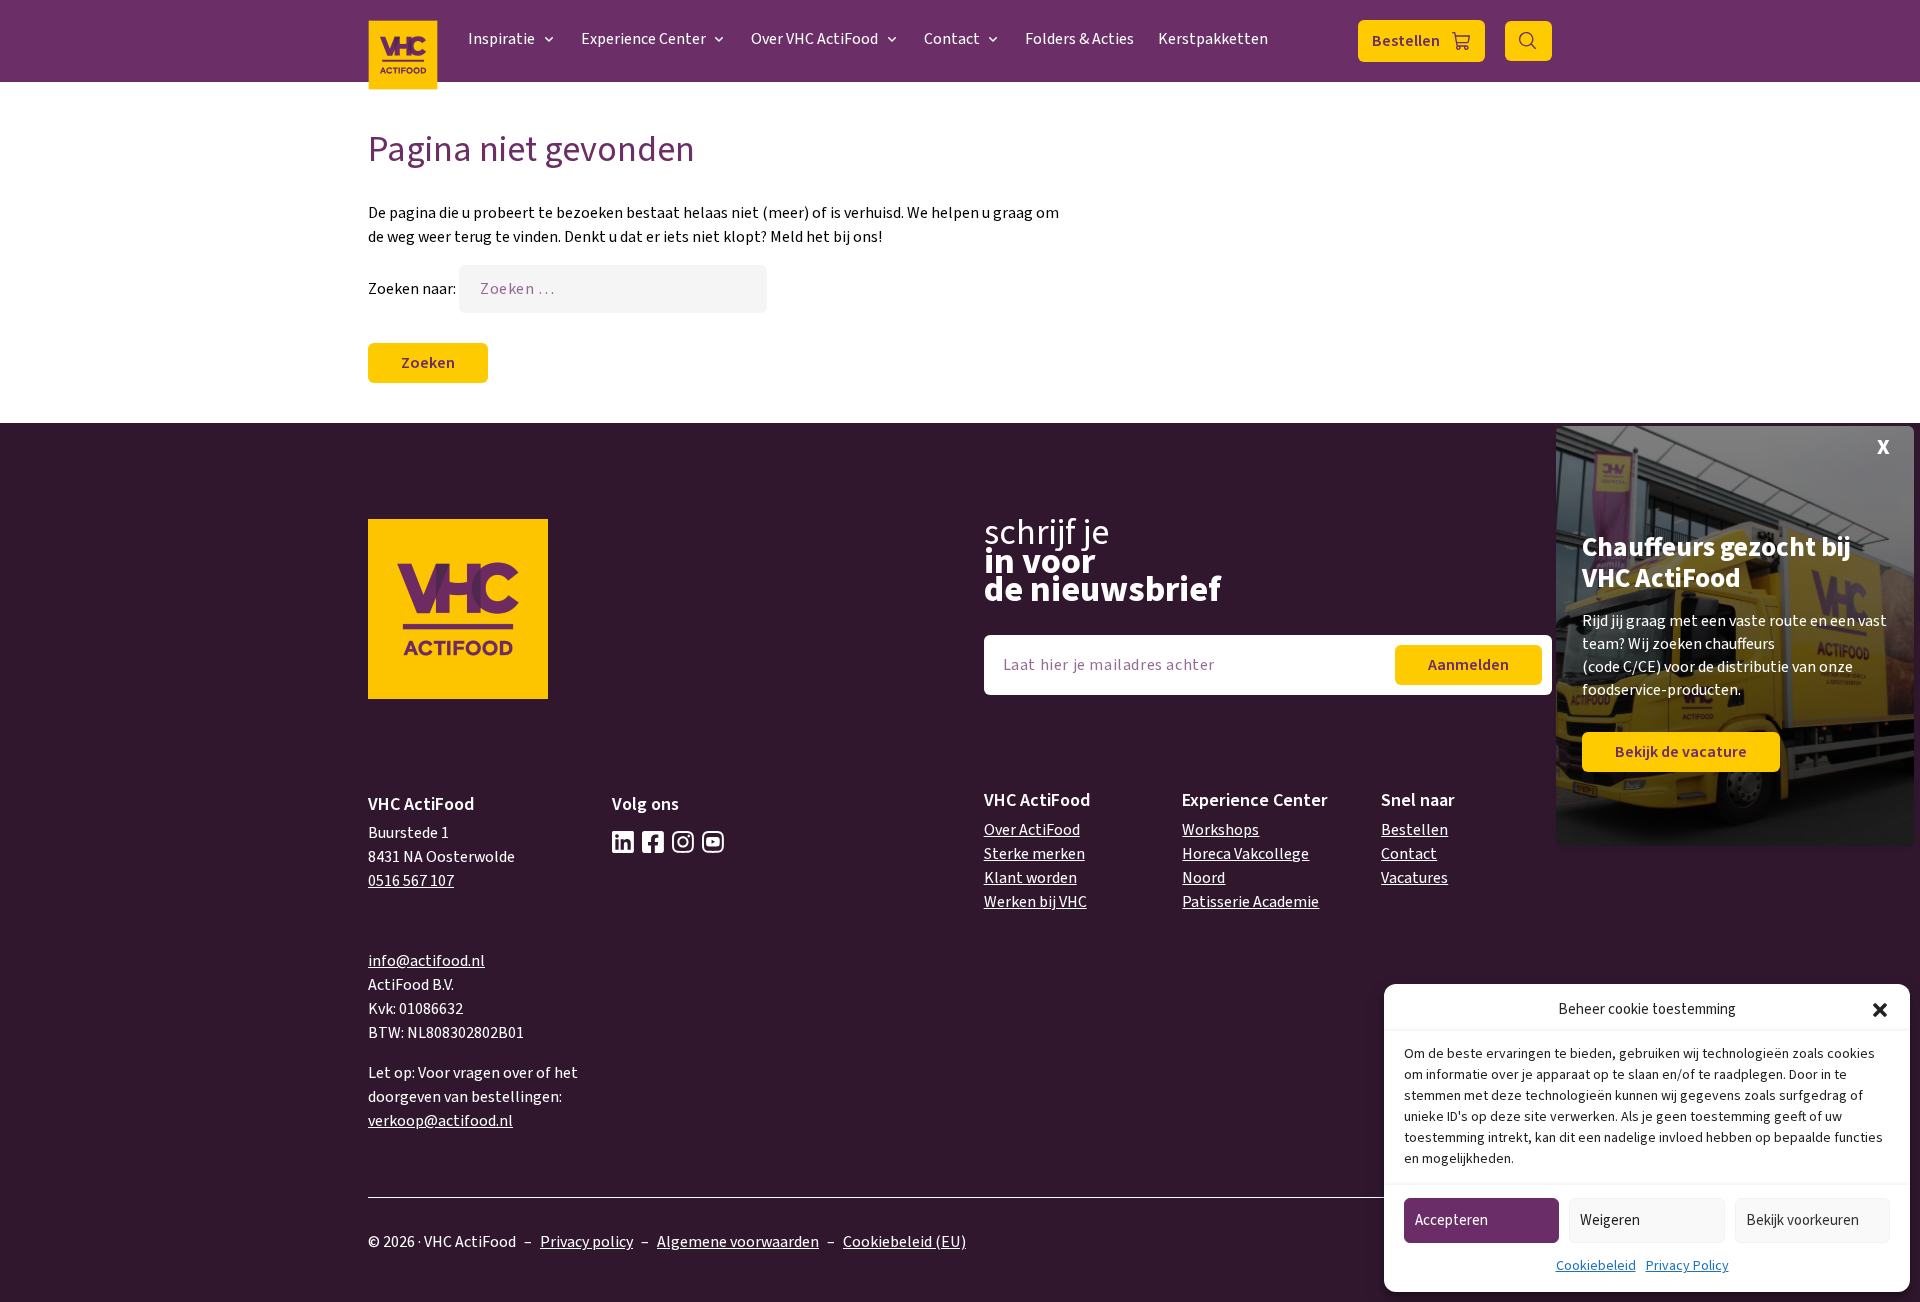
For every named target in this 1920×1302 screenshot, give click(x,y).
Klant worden (1030, 878)
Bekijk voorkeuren (1802, 1220)
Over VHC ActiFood (814, 39)
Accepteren (1451, 1220)
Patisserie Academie (1250, 902)
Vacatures (1414, 878)
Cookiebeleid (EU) (904, 1242)
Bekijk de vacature (1681, 752)
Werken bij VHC (1035, 902)
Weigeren (1610, 1220)
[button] (1880, 1010)
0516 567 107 (411, 881)
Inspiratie (501, 39)
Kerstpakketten (1213, 39)
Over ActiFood (1032, 830)
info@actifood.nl (426, 961)
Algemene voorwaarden (738, 1242)
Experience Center (643, 39)
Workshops (1220, 830)
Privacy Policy (1687, 1266)
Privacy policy (586, 1242)
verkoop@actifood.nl (440, 1121)
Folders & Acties (1079, 39)
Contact (952, 39)
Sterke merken (1034, 854)
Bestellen (1406, 41)
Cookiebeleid (1596, 1266)
